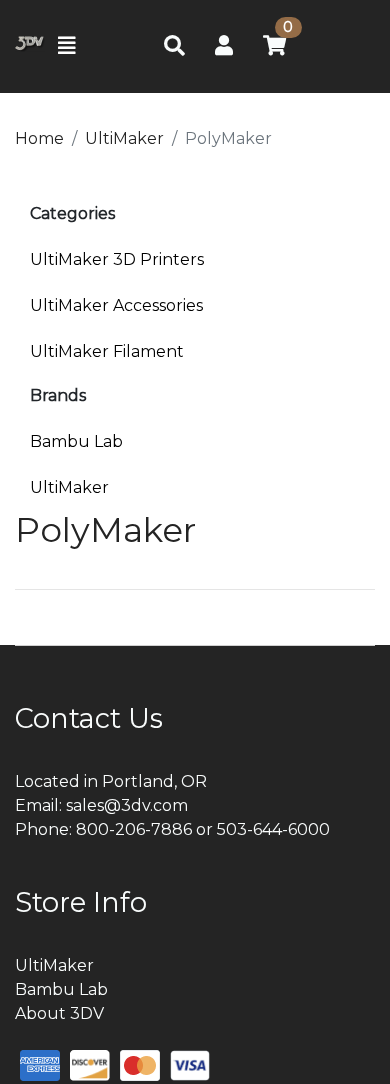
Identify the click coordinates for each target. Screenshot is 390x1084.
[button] (224, 45)
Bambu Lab (76, 441)
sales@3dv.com (127, 805)
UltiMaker (69, 487)
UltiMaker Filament (107, 351)
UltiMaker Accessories (116, 305)
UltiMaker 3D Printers (117, 259)
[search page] (174, 46)
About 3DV (59, 1013)
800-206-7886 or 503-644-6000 (203, 829)
